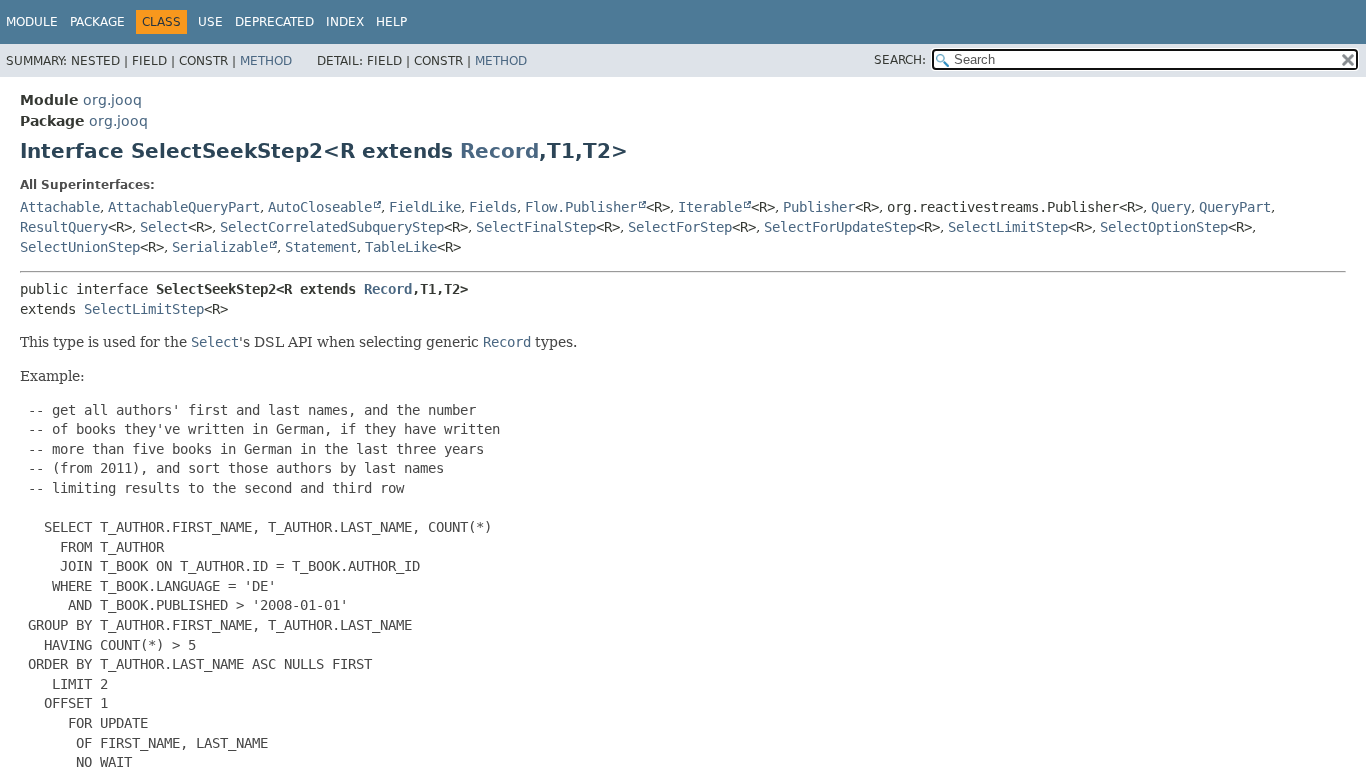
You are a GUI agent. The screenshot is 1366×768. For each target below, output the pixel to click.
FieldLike (425, 207)
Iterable (710, 207)
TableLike (401, 247)
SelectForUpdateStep (840, 227)
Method (266, 61)
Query (1171, 207)
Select (164, 227)
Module (32, 22)
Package (97, 22)
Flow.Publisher (581, 207)
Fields (493, 207)
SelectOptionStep (1164, 227)
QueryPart (1235, 207)
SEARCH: (900, 60)
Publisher (819, 207)
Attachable (60, 207)
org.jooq (112, 100)
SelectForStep (680, 227)
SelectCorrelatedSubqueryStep (332, 227)
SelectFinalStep (536, 227)
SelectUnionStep (80, 247)
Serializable (220, 247)
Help (391, 22)
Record (499, 151)
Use (210, 22)
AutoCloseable (320, 207)
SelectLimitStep (1008, 227)
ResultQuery (64, 227)
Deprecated (274, 22)
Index (345, 22)
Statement (321, 247)
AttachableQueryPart (184, 207)
